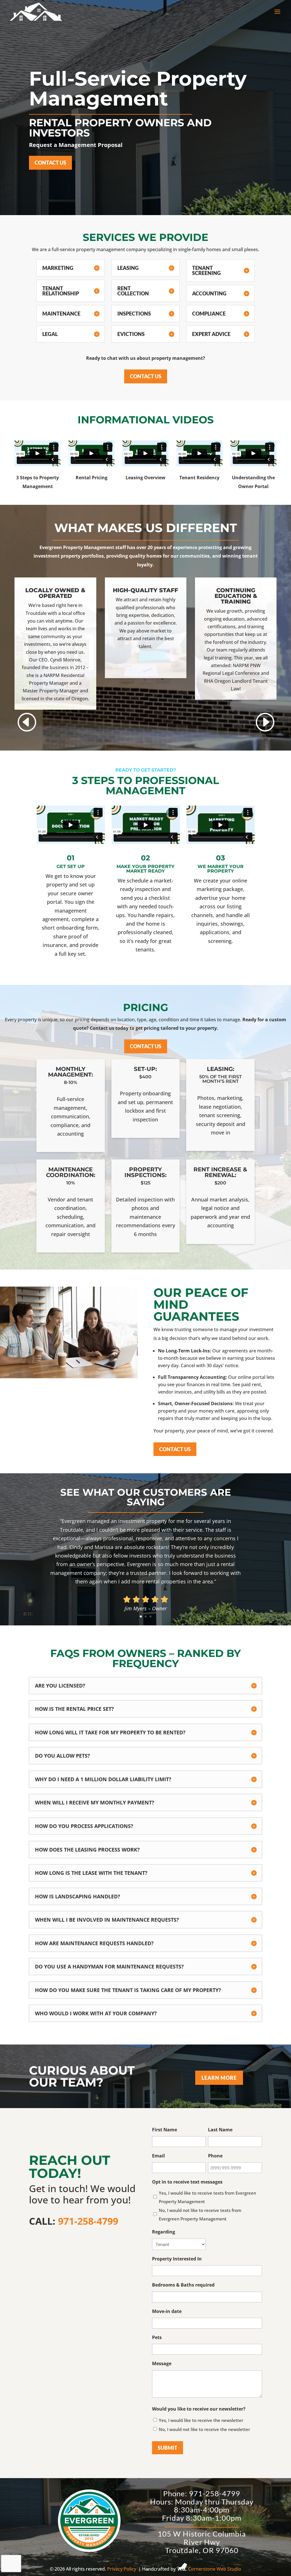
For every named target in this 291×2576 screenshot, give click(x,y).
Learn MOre (219, 2078)
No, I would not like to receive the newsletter (204, 2429)
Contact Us (50, 163)
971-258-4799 (88, 2221)
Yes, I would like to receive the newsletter (201, 2420)
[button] (265, 722)
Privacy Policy (122, 2569)
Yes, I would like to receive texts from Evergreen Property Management (207, 2197)
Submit (168, 2448)
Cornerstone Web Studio (215, 2569)
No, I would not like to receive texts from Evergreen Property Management (200, 2214)
